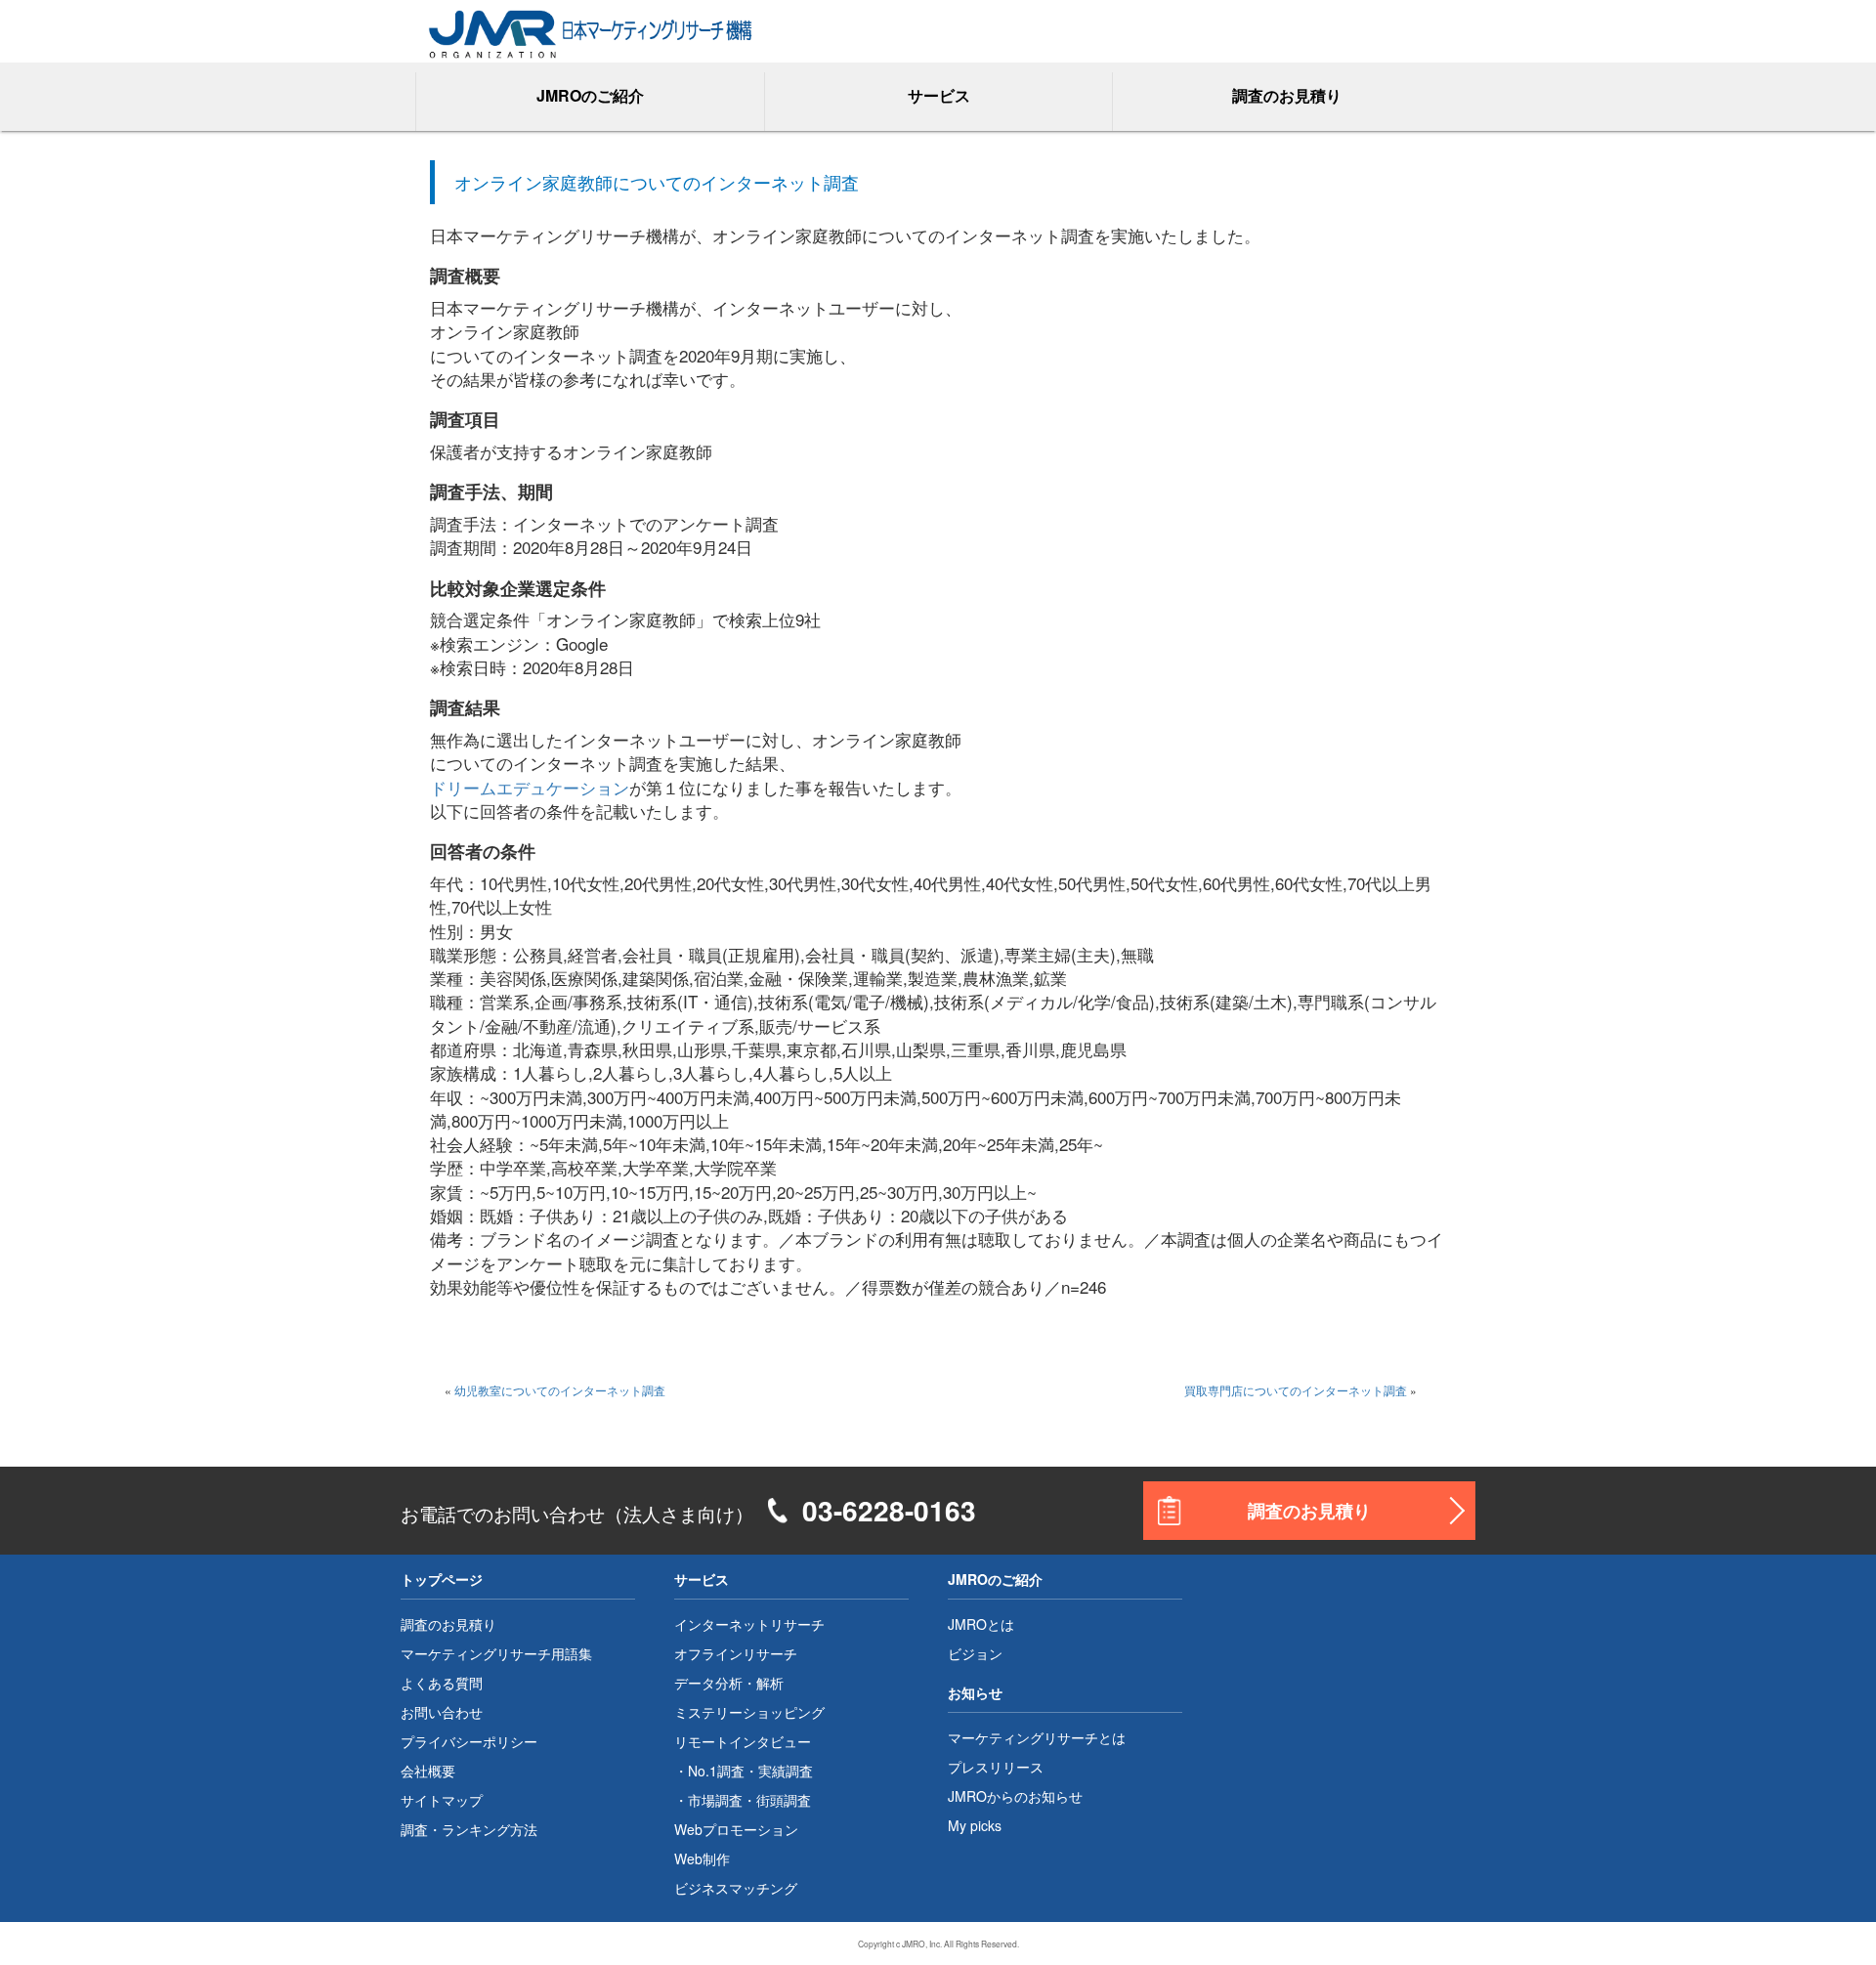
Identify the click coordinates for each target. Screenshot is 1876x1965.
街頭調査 (784, 1800)
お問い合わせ (442, 1712)
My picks (975, 1825)
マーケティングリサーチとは (1037, 1737)
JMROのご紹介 (995, 1579)
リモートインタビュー (743, 1741)
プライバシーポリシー (469, 1741)
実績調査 (786, 1771)
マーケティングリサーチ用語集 (496, 1653)
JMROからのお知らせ (1015, 1796)
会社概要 (428, 1771)
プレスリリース (996, 1767)
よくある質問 (442, 1683)
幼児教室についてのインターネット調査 (560, 1390)
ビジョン (975, 1653)
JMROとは (981, 1624)
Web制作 (702, 1858)
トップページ (442, 1579)
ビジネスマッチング (736, 1888)
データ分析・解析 (729, 1683)
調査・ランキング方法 (469, 1829)
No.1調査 (716, 1771)
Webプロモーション (736, 1829)
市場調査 (715, 1800)
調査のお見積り (1287, 95)
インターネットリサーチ (749, 1624)
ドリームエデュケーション (530, 787)
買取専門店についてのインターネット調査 (1296, 1390)
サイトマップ (442, 1800)
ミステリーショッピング (749, 1712)
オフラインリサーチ (736, 1653)
